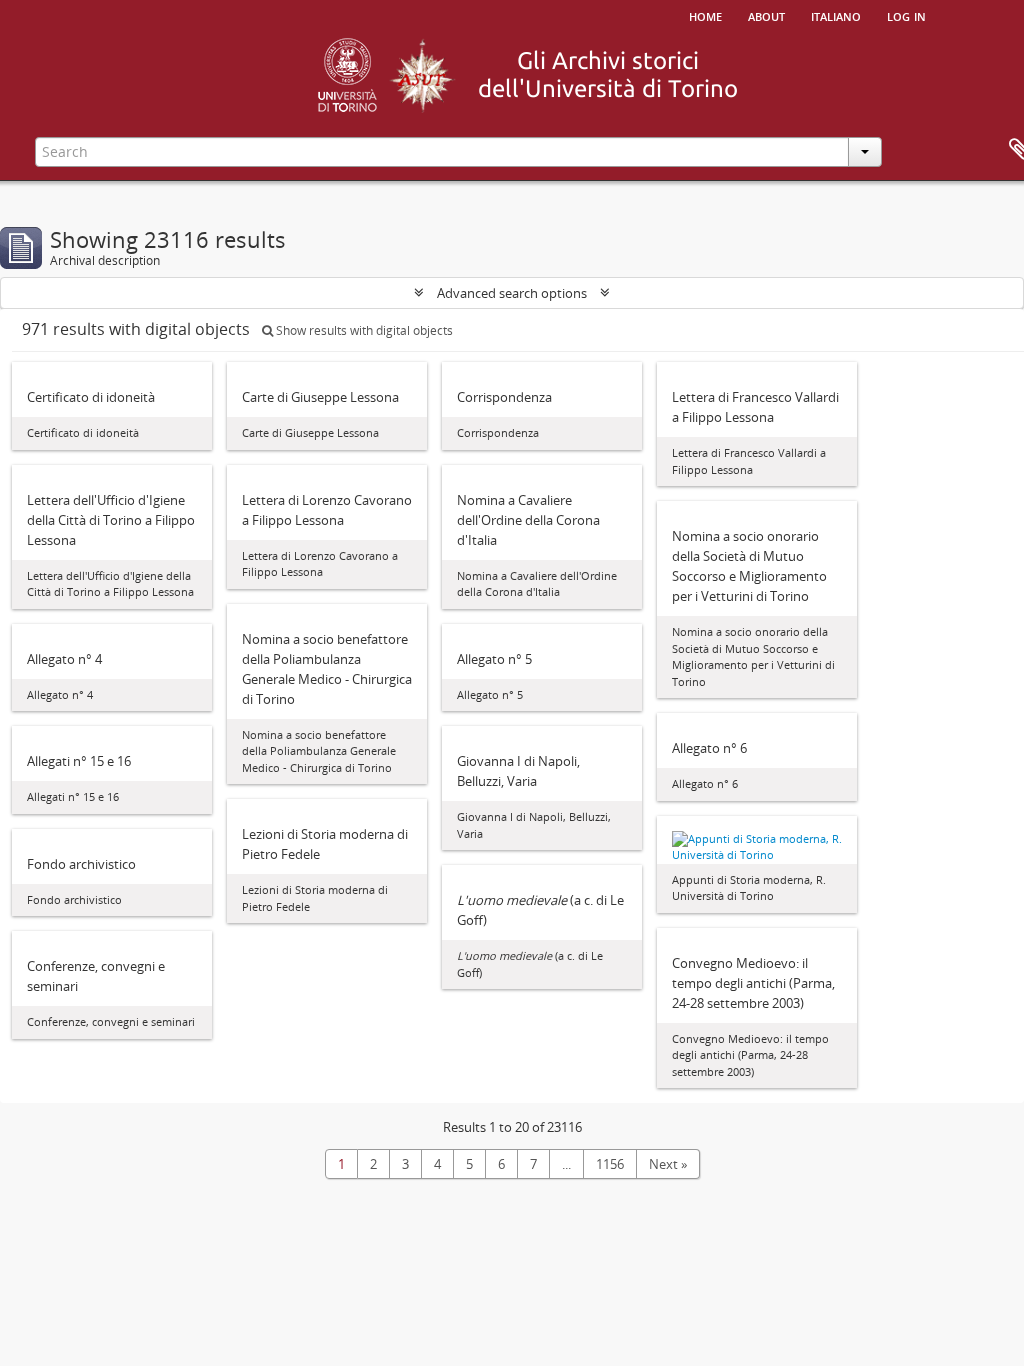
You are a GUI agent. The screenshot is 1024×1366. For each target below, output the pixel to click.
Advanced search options (512, 293)
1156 (610, 1164)
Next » (668, 1164)
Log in (906, 15)
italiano (836, 15)
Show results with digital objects (363, 330)
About (766, 15)
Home (705, 15)
